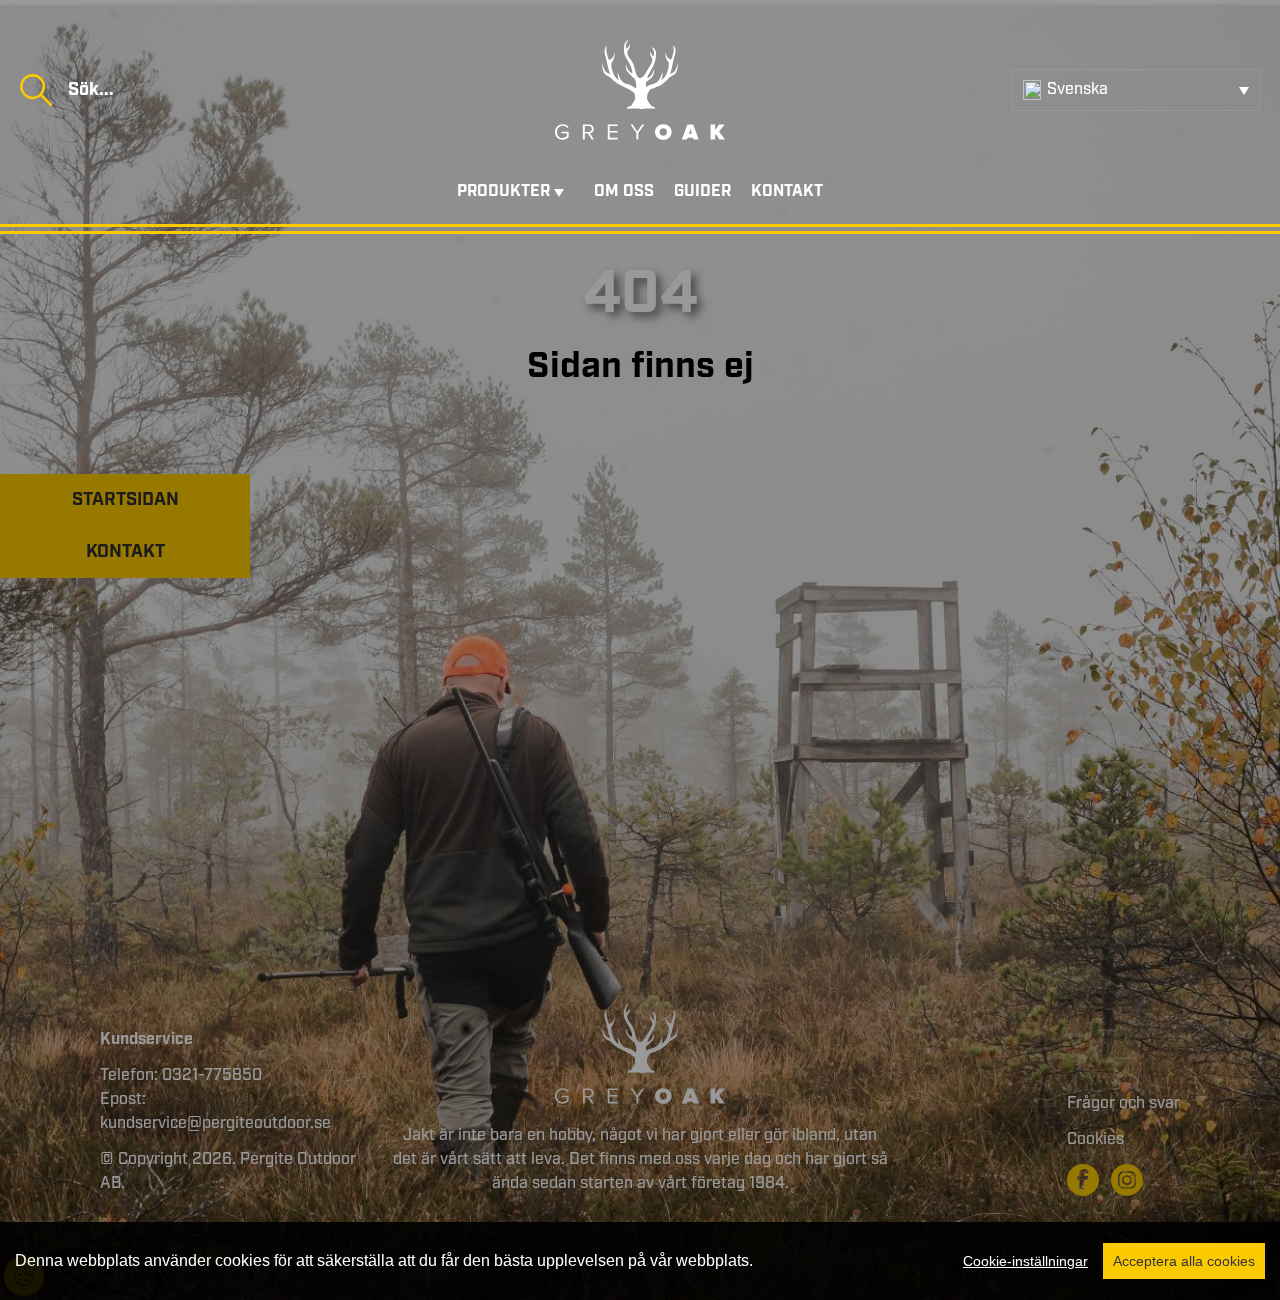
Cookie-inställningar (1025, 1261)
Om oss (624, 191)
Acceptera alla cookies (1184, 1261)
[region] (640, 1261)
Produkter (503, 191)
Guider (702, 191)
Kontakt (787, 191)
